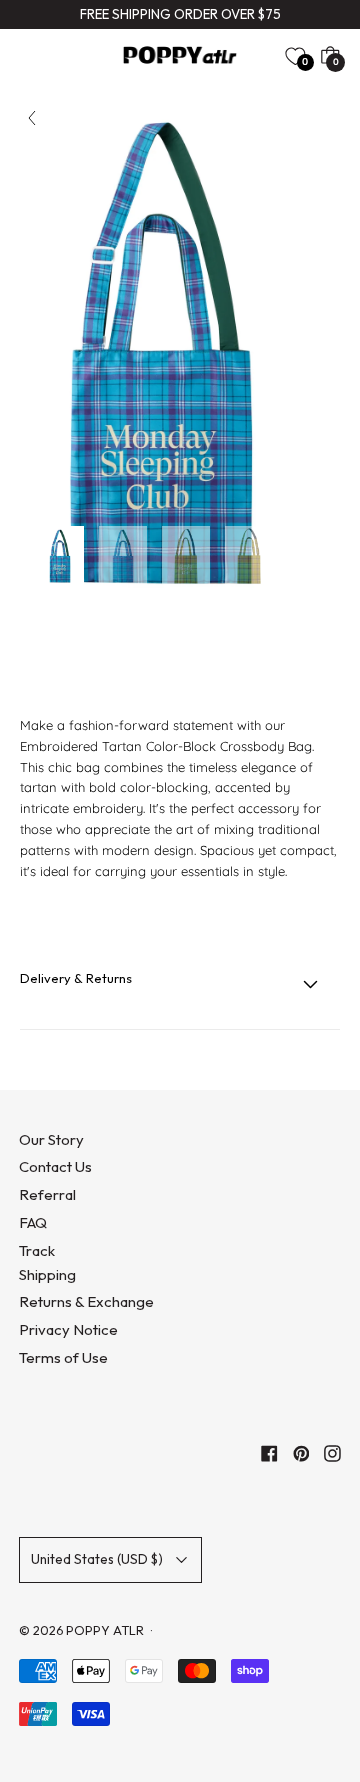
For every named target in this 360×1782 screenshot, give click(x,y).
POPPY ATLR (105, 1630)
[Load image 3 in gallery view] (186, 556)
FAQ (33, 1222)
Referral (47, 1194)
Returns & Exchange (86, 1301)
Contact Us (55, 1166)
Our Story (51, 1139)
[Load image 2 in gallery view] (123, 556)
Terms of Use (63, 1357)
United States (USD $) (97, 1559)
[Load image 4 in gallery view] (249, 556)
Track (37, 1250)
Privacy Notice (68, 1329)
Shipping (47, 1274)
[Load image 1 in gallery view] (60, 556)
